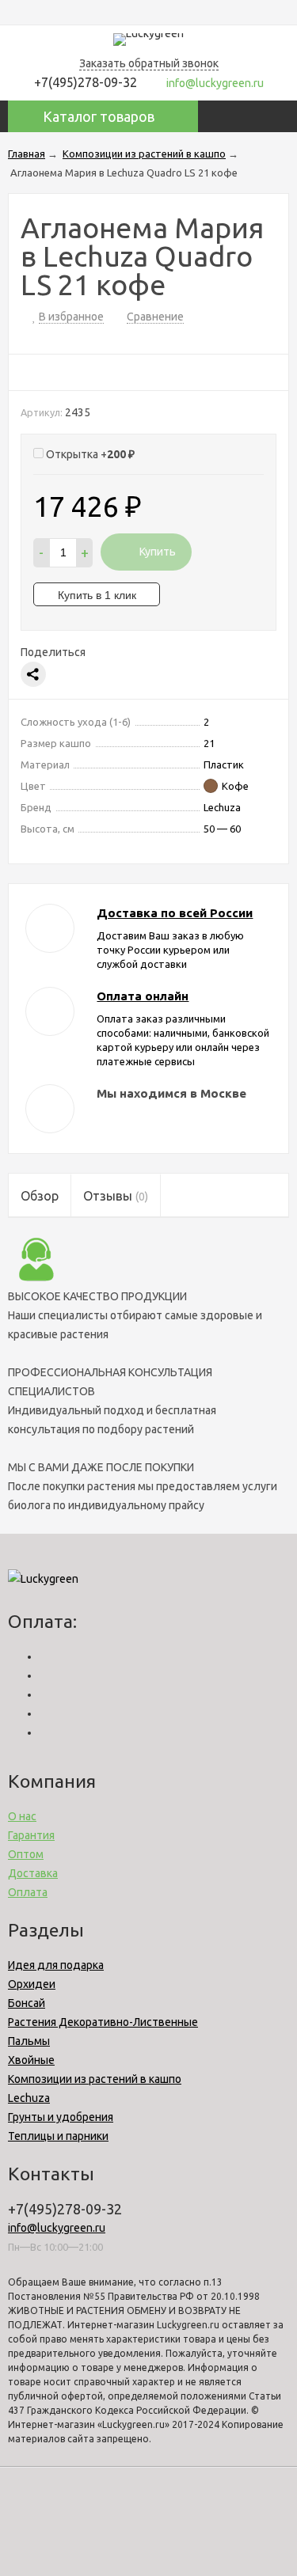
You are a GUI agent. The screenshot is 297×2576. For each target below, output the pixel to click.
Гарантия (31, 1835)
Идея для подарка (56, 1965)
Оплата (28, 1892)
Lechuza (29, 2098)
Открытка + (89, 454)
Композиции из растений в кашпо (95, 2079)
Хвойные (31, 2060)
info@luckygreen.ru (57, 2228)
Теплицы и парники (58, 2136)
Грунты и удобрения (61, 2117)
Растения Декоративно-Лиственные (103, 2022)
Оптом (26, 1854)
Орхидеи (32, 1984)
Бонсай (27, 2003)
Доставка (33, 1873)
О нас (22, 1816)
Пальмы (29, 2041)
